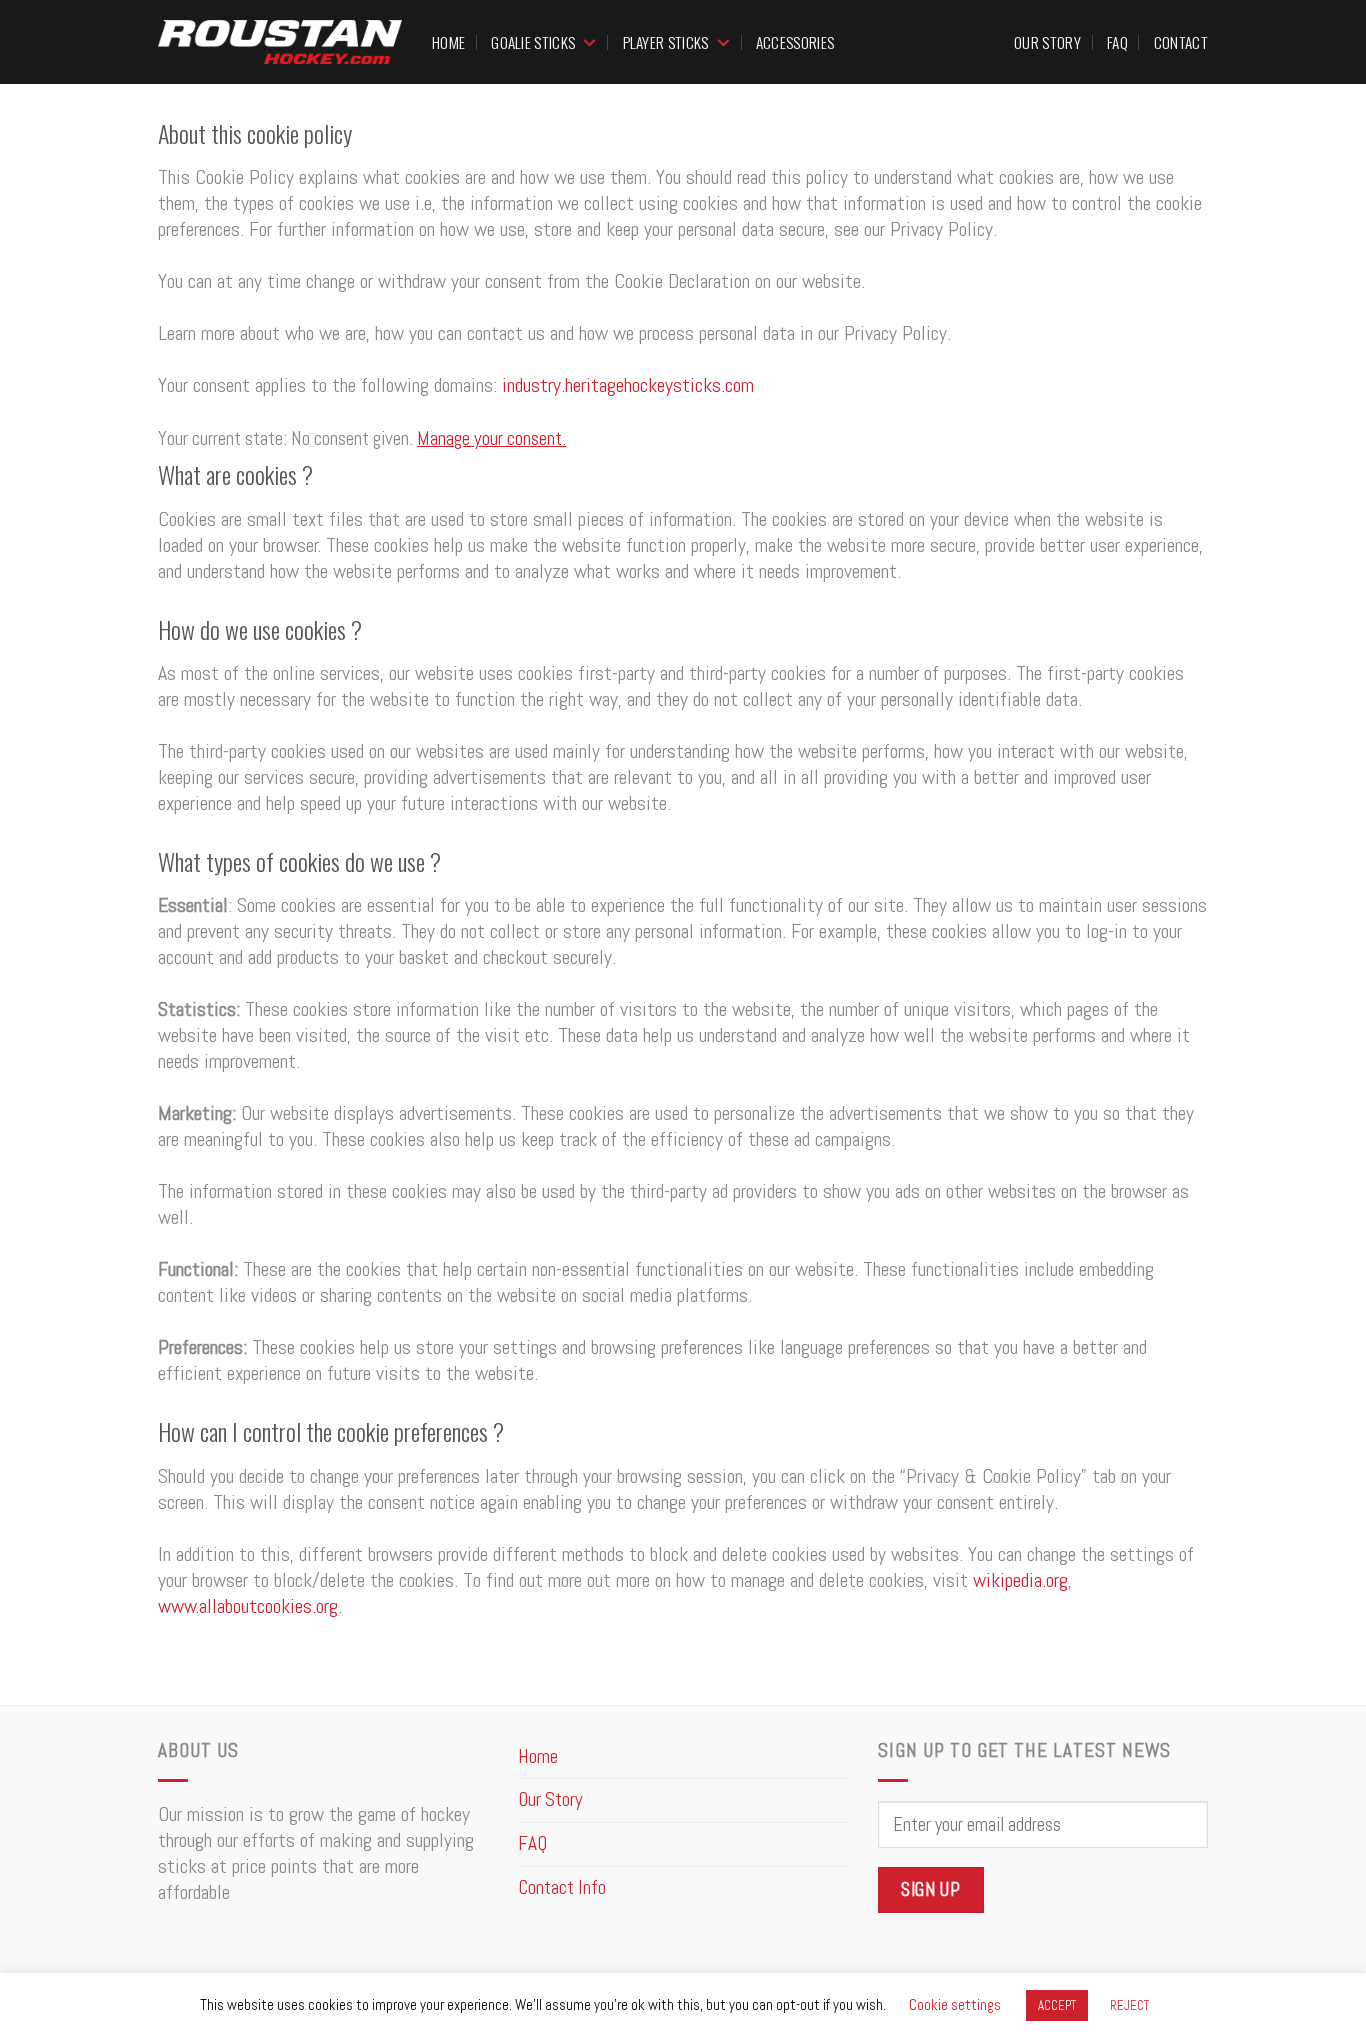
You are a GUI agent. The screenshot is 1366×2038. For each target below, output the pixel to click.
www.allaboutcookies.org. (250, 1606)
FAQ (1117, 42)
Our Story (1047, 42)
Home (448, 42)
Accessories (795, 42)
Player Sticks (666, 42)
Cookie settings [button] (955, 2004)
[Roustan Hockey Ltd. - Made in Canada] (280, 42)
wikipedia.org (1020, 1580)
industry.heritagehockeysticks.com (628, 385)
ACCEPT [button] (1057, 2005)
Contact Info (562, 1887)
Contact (1181, 42)
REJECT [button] (1129, 2005)
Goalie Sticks (533, 42)
